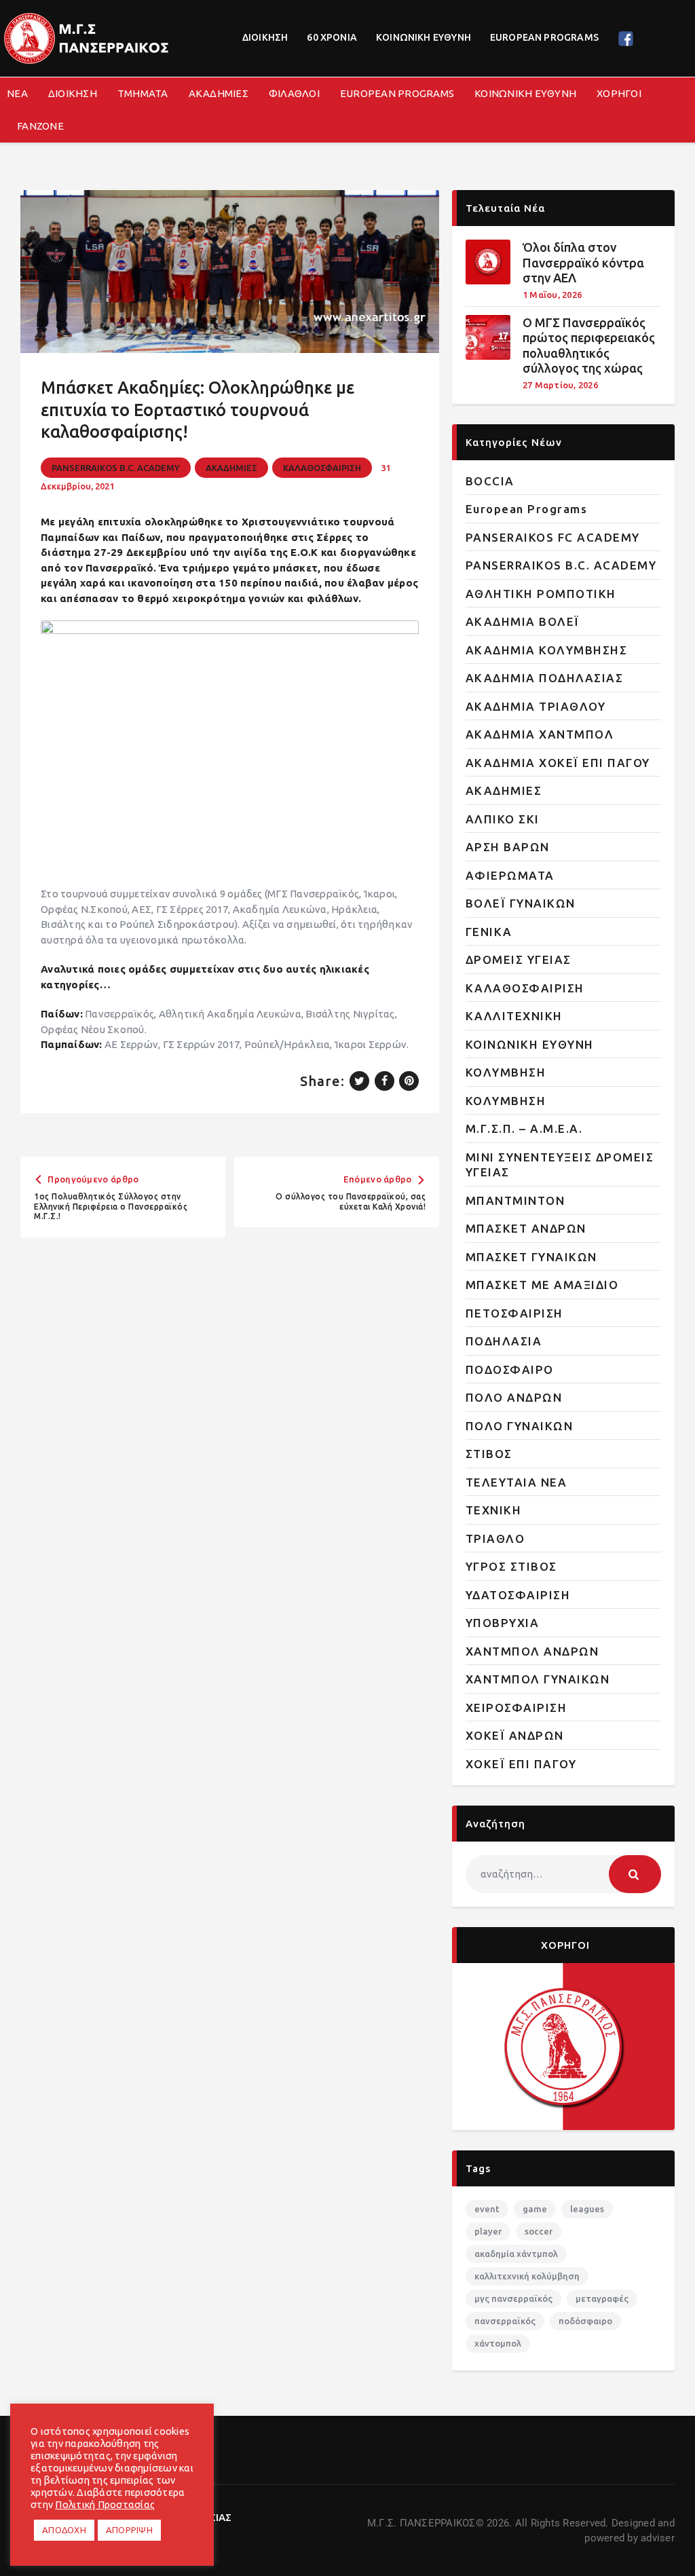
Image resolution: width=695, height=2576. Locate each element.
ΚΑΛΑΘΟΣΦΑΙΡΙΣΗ (322, 468)
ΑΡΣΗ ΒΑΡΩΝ (508, 847)
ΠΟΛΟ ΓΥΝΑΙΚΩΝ (520, 1426)
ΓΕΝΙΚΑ (489, 932)
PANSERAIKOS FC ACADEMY (553, 537)
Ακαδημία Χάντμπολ (516, 2254)
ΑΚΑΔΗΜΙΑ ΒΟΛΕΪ (523, 621)
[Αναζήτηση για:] (563, 1874)
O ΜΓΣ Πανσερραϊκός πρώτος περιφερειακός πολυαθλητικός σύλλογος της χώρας (589, 346)
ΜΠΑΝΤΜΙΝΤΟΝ (515, 1200)
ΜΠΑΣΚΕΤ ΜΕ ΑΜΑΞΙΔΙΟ (542, 1285)
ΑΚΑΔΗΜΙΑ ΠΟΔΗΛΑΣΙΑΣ (545, 678)
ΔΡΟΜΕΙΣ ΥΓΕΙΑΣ (519, 959)
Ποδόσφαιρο (585, 2321)
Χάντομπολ (498, 2343)
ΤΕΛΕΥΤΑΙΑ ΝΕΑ (516, 1482)
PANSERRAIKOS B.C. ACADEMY (116, 468)
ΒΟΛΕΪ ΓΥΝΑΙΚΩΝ (521, 903)
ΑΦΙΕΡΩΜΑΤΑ (510, 875)
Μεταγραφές (602, 2298)
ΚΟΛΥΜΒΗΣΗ (506, 1072)
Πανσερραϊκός (505, 2321)
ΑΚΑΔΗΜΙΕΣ (231, 468)
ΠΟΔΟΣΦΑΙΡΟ (510, 1369)
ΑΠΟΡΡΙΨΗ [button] (129, 2530)
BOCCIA (490, 481)
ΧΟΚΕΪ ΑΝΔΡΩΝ (515, 1735)
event (487, 2209)
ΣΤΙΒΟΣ (489, 1454)
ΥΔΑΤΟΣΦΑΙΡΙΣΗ (518, 1595)
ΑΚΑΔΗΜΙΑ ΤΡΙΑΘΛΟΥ (536, 706)
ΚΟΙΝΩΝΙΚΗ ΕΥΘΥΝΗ (530, 1044)
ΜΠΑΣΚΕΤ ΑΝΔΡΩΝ (526, 1228)
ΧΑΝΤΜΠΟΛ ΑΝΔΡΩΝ (532, 1651)
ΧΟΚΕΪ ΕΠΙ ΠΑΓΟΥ (521, 1764)
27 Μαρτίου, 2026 (560, 385)
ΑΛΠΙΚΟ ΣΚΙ (503, 819)
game (535, 2209)
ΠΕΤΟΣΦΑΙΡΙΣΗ (514, 1313)
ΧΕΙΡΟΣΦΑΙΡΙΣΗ (516, 1707)
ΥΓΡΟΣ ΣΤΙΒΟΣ (511, 1566)
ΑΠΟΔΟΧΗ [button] (64, 2530)
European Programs (527, 509)
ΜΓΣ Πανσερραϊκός (513, 2298)
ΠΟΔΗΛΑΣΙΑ (504, 1341)
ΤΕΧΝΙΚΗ (494, 1510)
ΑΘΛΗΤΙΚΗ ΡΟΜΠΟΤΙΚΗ (541, 594)
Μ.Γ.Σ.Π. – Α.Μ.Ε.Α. (524, 1128)
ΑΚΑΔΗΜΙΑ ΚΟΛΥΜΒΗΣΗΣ (547, 650)
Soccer (539, 2231)
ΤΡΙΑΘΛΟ (495, 1538)
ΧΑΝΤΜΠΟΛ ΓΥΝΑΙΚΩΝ (538, 1679)
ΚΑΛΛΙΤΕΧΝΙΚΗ (514, 1016)
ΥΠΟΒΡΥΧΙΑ (503, 1623)
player (488, 2231)
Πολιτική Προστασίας (105, 2504)
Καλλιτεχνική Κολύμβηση (527, 2276)
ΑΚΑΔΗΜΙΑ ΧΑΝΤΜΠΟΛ (540, 734)
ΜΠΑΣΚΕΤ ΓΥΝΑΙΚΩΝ (531, 1257)
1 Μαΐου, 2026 (552, 295)
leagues (587, 2209)
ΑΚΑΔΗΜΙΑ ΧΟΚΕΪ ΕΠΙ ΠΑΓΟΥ (558, 763)
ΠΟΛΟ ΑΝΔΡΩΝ (514, 1397)
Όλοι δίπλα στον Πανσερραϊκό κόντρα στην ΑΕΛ (583, 262)
